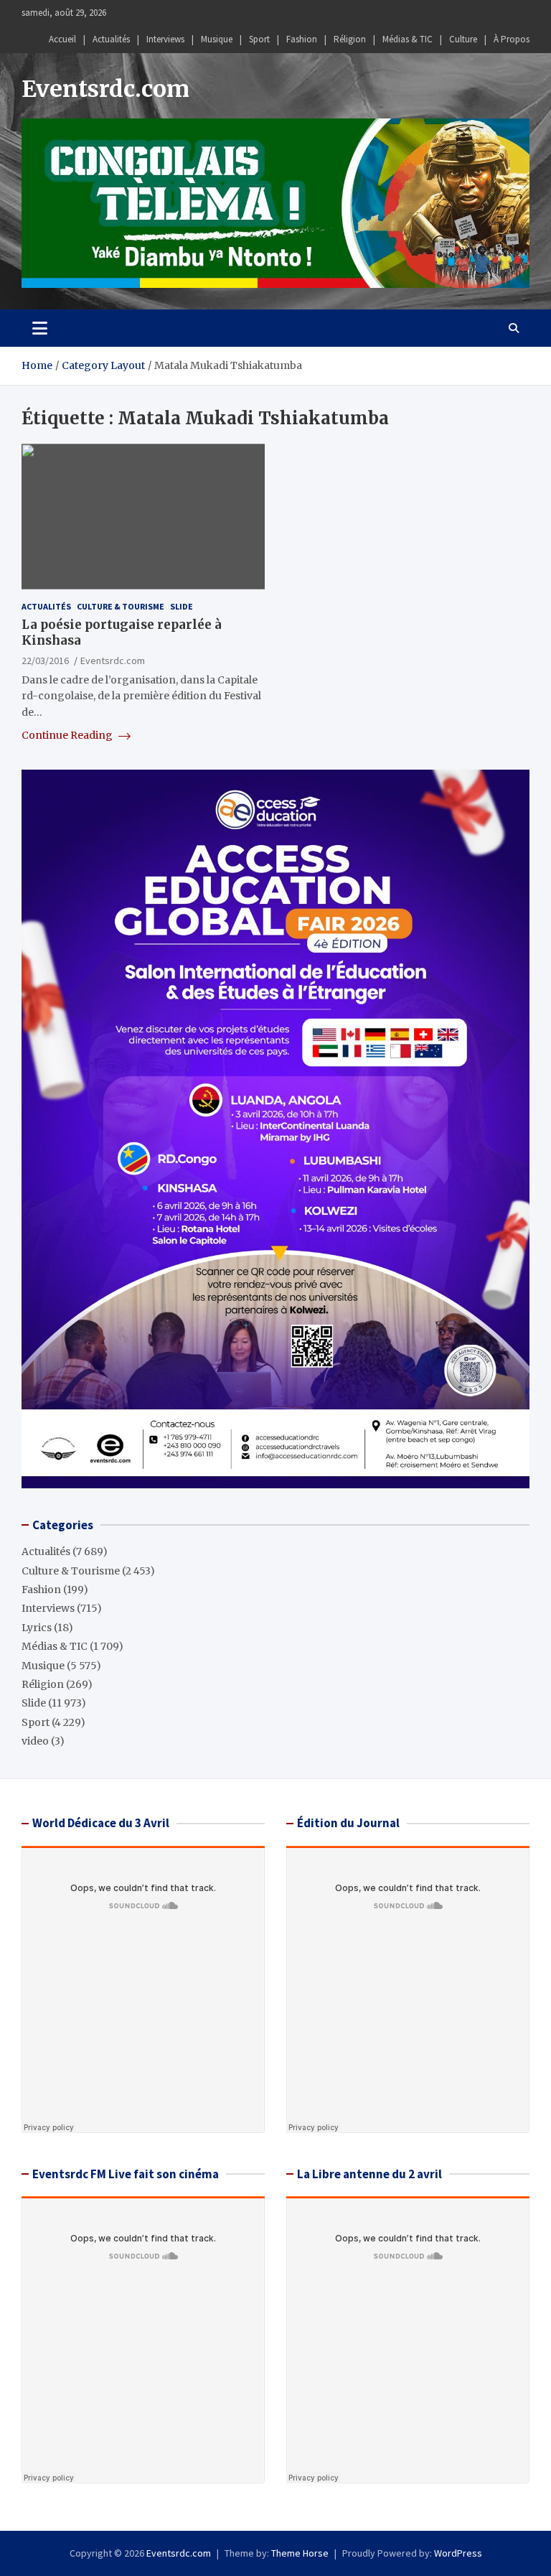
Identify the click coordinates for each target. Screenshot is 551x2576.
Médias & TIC (408, 39)
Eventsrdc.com (105, 89)
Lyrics (37, 1628)
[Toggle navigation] (40, 328)
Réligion (350, 39)
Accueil (62, 39)
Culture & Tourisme (121, 606)
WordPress (458, 2553)
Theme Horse (300, 2553)
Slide (182, 606)
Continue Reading (68, 735)
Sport (259, 39)
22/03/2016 (45, 661)
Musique (217, 39)
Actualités (111, 39)
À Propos (512, 39)
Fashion (302, 39)
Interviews (165, 39)
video (35, 1741)
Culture (463, 39)
